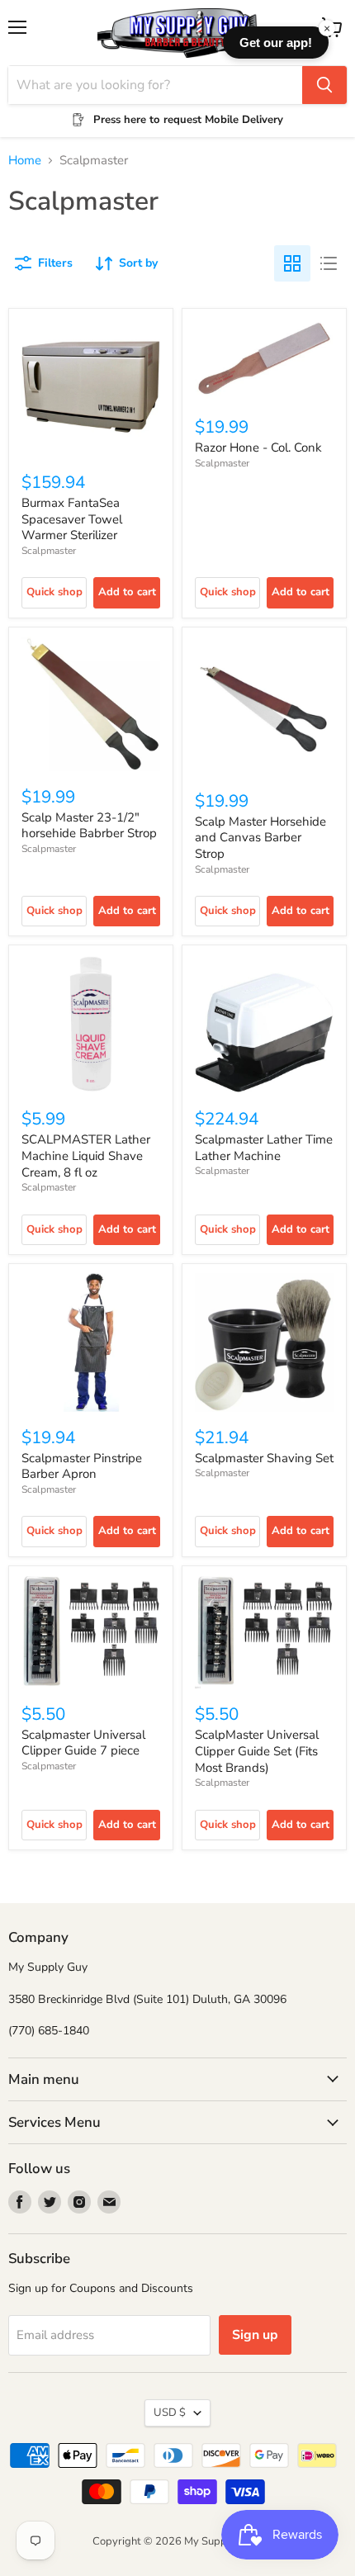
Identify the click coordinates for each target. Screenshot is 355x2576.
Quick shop (54, 592)
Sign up (255, 2335)
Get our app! (276, 43)
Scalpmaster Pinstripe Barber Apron (82, 1466)
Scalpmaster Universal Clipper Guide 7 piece (83, 1743)
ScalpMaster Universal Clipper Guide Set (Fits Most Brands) (257, 1751)
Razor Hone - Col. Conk (258, 447)
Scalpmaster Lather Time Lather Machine (264, 1148)
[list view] (329, 263)
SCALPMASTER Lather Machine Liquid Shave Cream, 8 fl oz (86, 1155)
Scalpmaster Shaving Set (264, 1458)
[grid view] (292, 263)
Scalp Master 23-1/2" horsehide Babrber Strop (89, 826)
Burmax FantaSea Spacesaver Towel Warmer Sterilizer (72, 519)
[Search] (324, 85)
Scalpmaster (49, 551)
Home (25, 161)
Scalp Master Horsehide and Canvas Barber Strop (260, 838)
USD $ (170, 2413)
